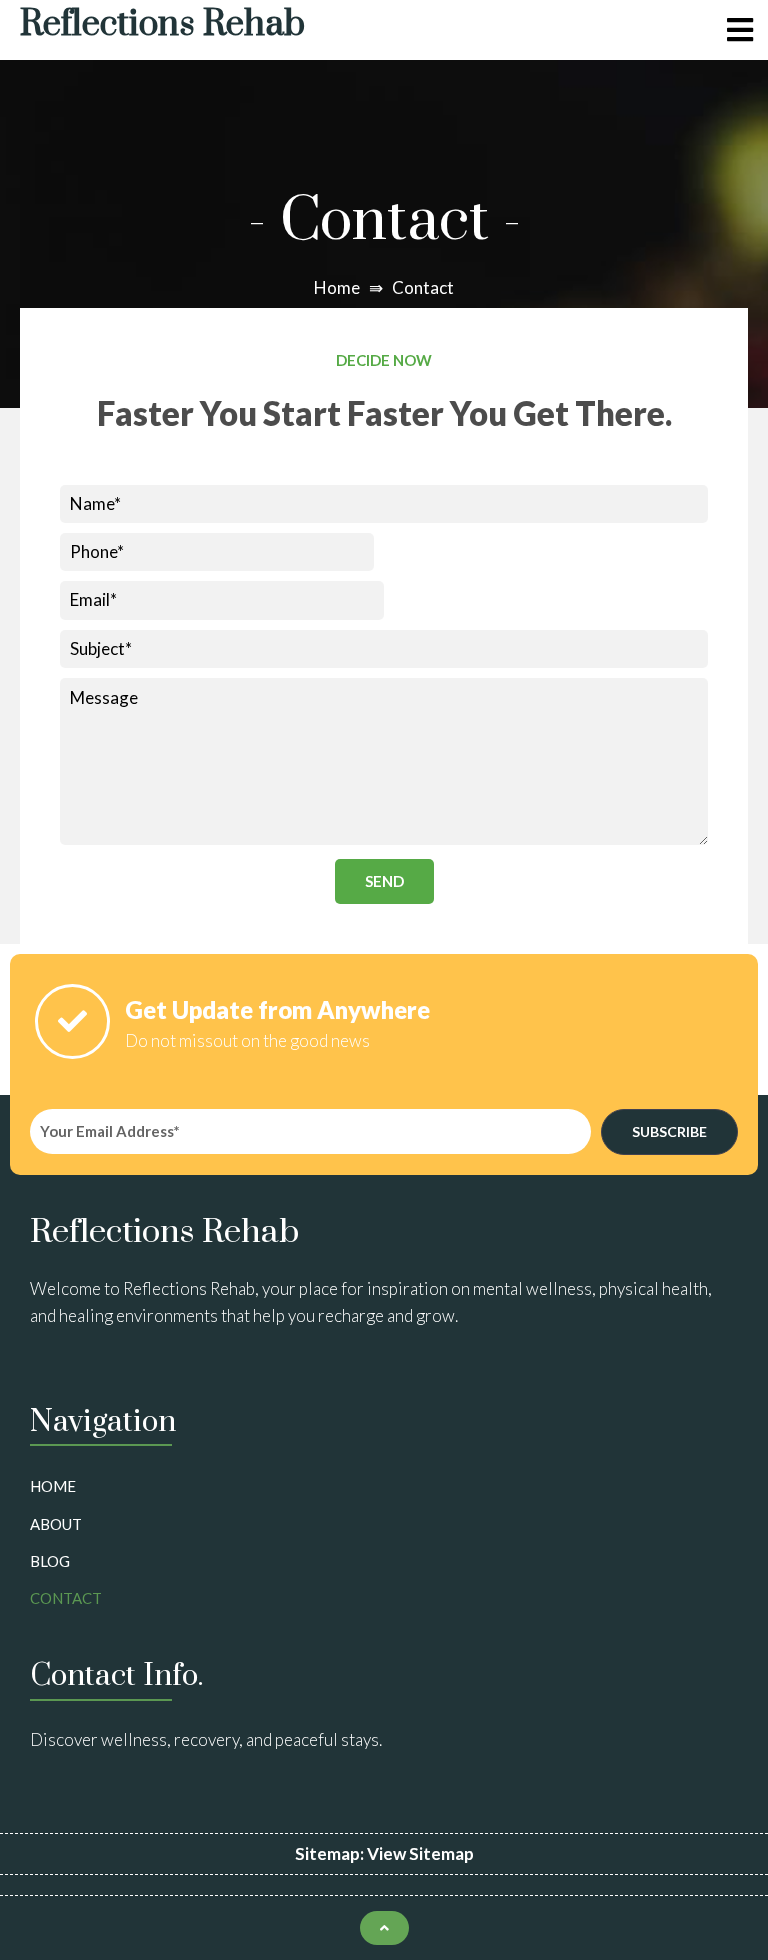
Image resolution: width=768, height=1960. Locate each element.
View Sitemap (420, 1853)
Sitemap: (331, 1853)
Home (337, 287)
